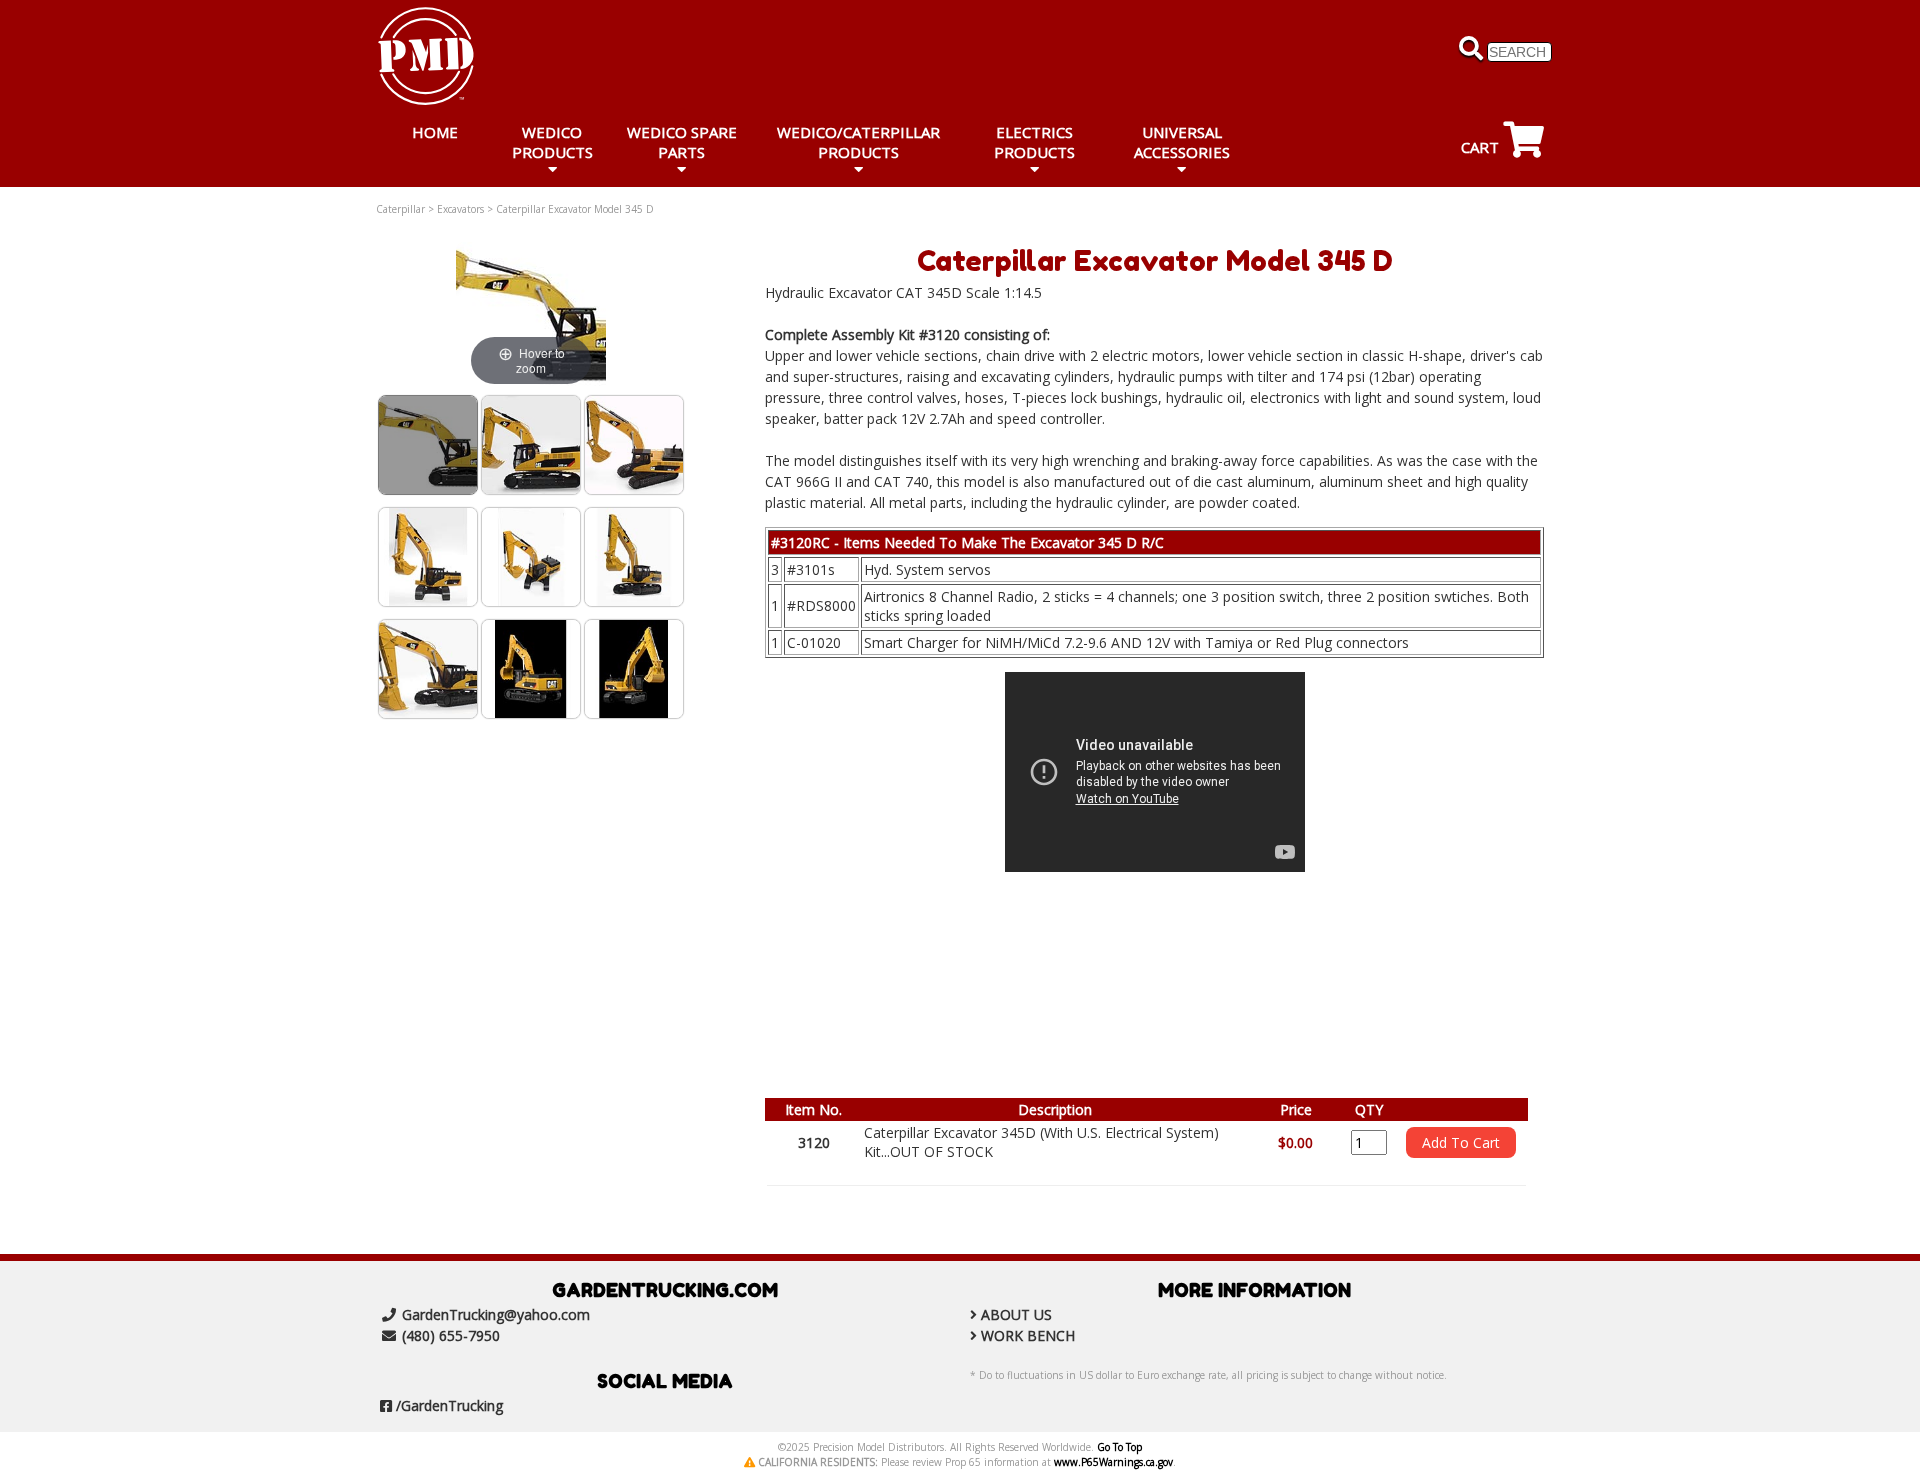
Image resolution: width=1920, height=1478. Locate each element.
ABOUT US (1016, 1314)
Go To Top (1119, 1447)
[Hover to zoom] (531, 315)
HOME (435, 132)
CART (1482, 147)
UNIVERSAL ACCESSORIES (1182, 142)
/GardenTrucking (449, 1405)
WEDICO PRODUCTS (552, 142)
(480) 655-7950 (451, 1335)
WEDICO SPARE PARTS (682, 142)
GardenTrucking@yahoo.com (496, 1314)
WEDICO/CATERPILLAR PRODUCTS (858, 142)
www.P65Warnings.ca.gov (1113, 1462)
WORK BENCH (1028, 1335)
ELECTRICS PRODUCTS (1034, 142)
